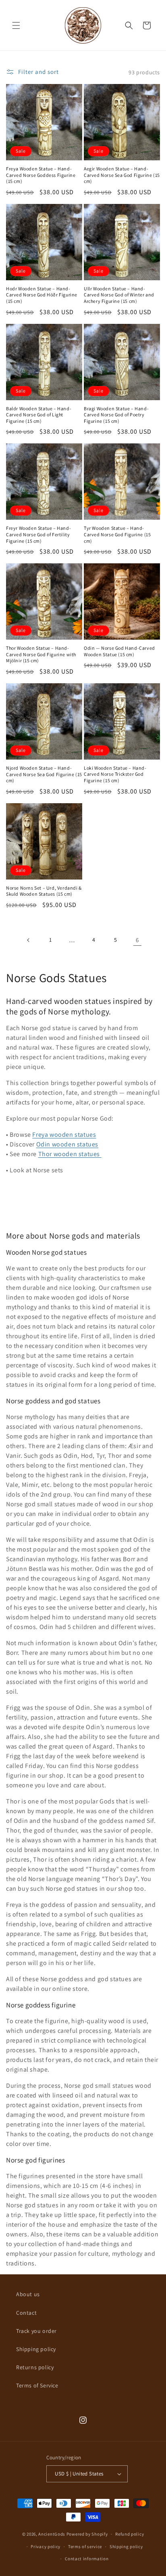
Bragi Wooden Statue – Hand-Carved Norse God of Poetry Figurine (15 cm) (116, 415)
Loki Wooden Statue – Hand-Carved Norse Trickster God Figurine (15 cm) (115, 774)
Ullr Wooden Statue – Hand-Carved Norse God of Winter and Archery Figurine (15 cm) (119, 295)
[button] (16, 25)
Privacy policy (46, 2547)
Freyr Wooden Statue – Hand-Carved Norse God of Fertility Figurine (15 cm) (38, 534)
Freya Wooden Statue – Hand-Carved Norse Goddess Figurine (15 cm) (41, 175)
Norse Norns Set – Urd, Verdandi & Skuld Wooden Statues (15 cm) (44, 891)
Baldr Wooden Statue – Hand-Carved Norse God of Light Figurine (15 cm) (39, 415)
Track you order (36, 2331)
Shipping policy (36, 2349)
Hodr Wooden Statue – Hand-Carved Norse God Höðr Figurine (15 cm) (42, 295)
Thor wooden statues (70, 1154)
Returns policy (35, 2367)
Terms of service (85, 2547)
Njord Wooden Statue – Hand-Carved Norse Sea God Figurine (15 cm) (44, 774)
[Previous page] (29, 940)
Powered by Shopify (87, 2534)
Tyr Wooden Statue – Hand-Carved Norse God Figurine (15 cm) (117, 534)
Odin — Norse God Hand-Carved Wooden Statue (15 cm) (119, 651)
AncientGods (52, 2534)
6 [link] (137, 940)
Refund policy (130, 2534)
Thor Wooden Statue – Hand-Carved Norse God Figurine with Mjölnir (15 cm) (41, 654)
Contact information (87, 2559)
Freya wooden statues (64, 1135)
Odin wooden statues (67, 1144)
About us (28, 2294)
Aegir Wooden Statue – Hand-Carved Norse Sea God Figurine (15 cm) (122, 175)
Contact (26, 2313)
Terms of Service (37, 2385)
